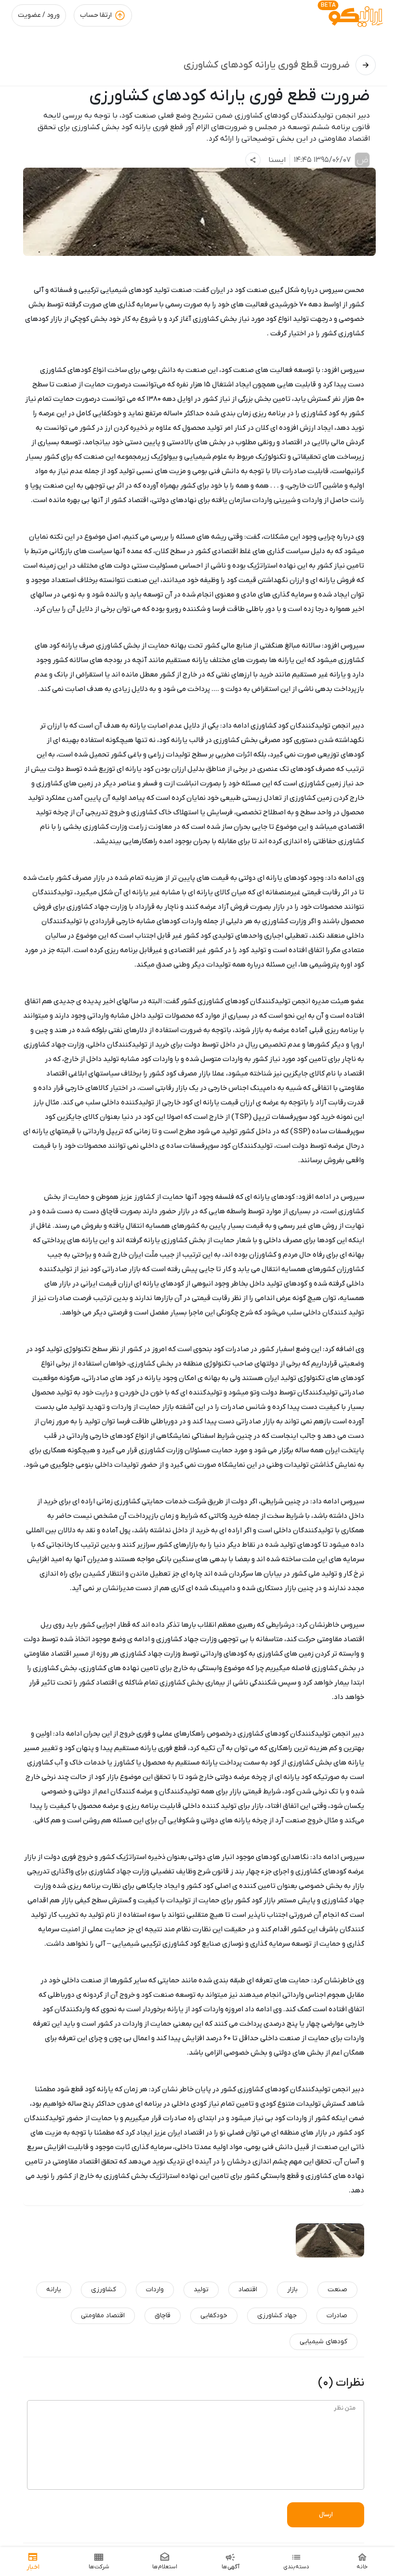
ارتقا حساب (96, 15)
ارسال (326, 2515)
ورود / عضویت (39, 15)
